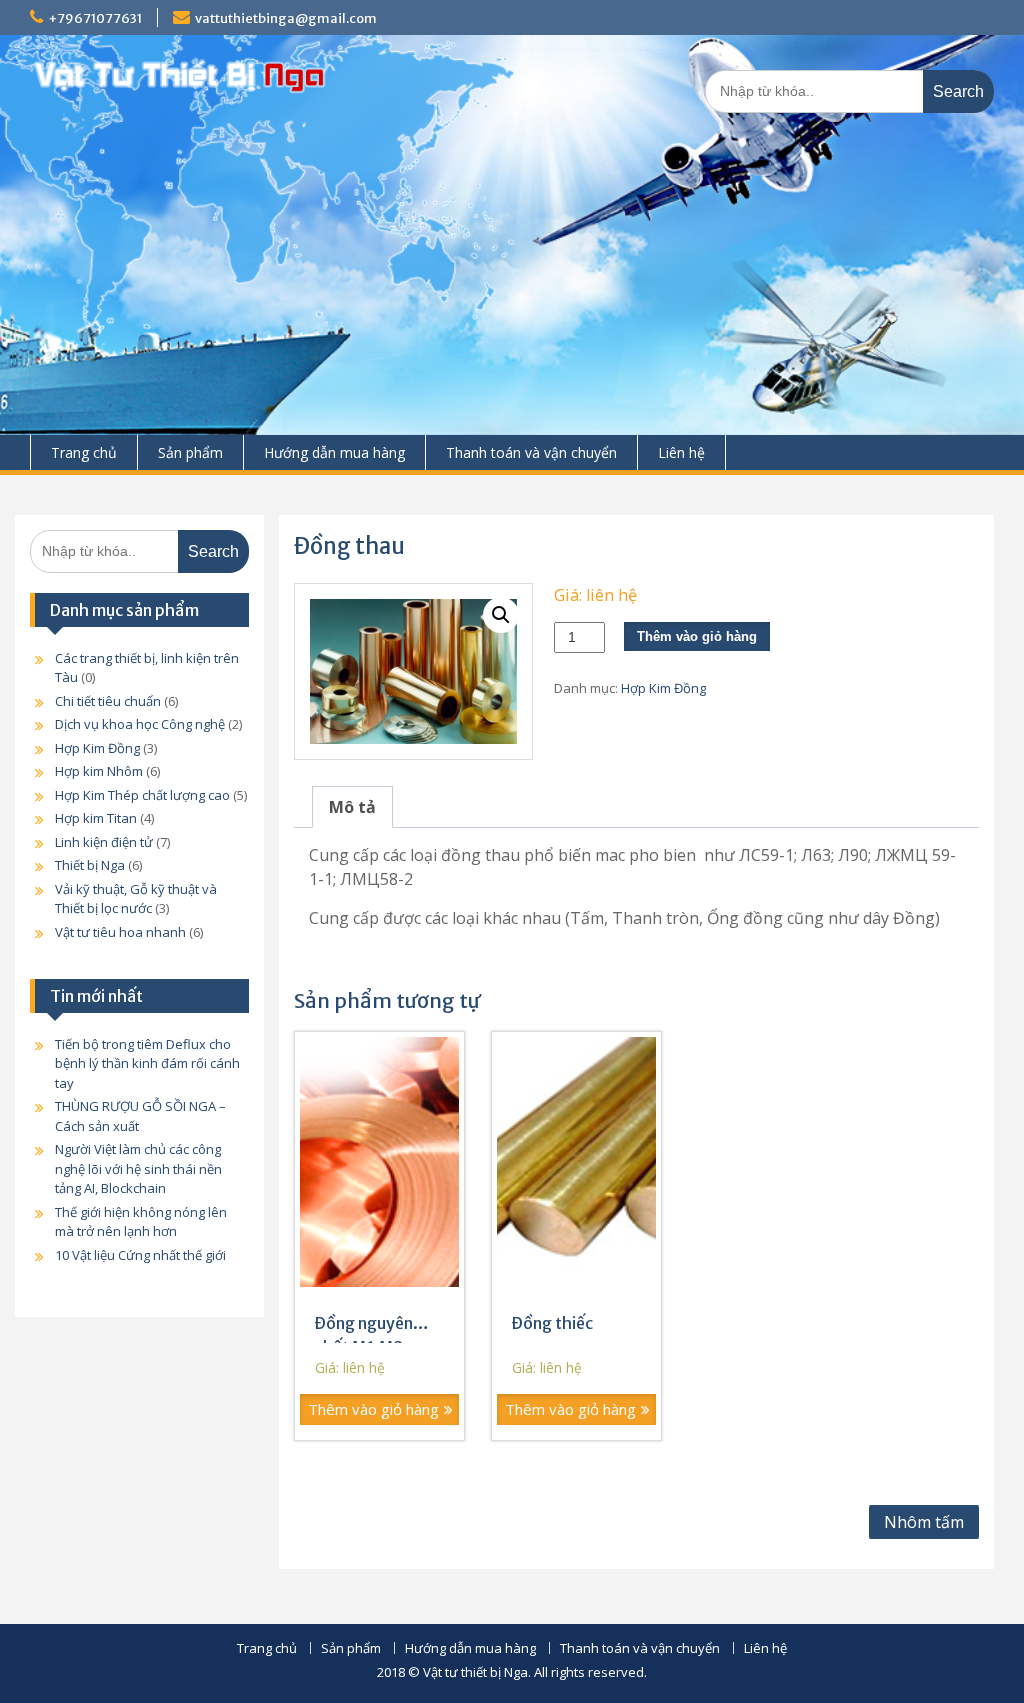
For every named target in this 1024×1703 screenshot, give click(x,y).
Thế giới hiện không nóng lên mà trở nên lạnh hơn (141, 1222)
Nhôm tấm (924, 1522)
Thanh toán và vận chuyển (531, 452)
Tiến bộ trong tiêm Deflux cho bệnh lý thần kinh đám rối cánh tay (147, 1063)
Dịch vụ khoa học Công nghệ (140, 724)
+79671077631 (95, 18)
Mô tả (352, 807)
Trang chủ (84, 452)
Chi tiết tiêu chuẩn (108, 701)
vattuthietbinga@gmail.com (286, 18)
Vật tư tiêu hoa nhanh (120, 932)
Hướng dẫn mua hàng (334, 452)
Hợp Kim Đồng (663, 688)
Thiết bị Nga (90, 865)
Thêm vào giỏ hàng (697, 636)
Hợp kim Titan (96, 818)
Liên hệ (681, 452)
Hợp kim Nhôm (99, 771)
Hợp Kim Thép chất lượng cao (142, 795)
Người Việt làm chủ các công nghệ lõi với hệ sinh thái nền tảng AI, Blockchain (138, 1168)
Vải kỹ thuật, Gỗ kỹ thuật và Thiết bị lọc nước (136, 899)
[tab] (352, 807)
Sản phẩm (190, 452)
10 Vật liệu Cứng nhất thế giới (140, 1255)
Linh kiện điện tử (104, 842)
